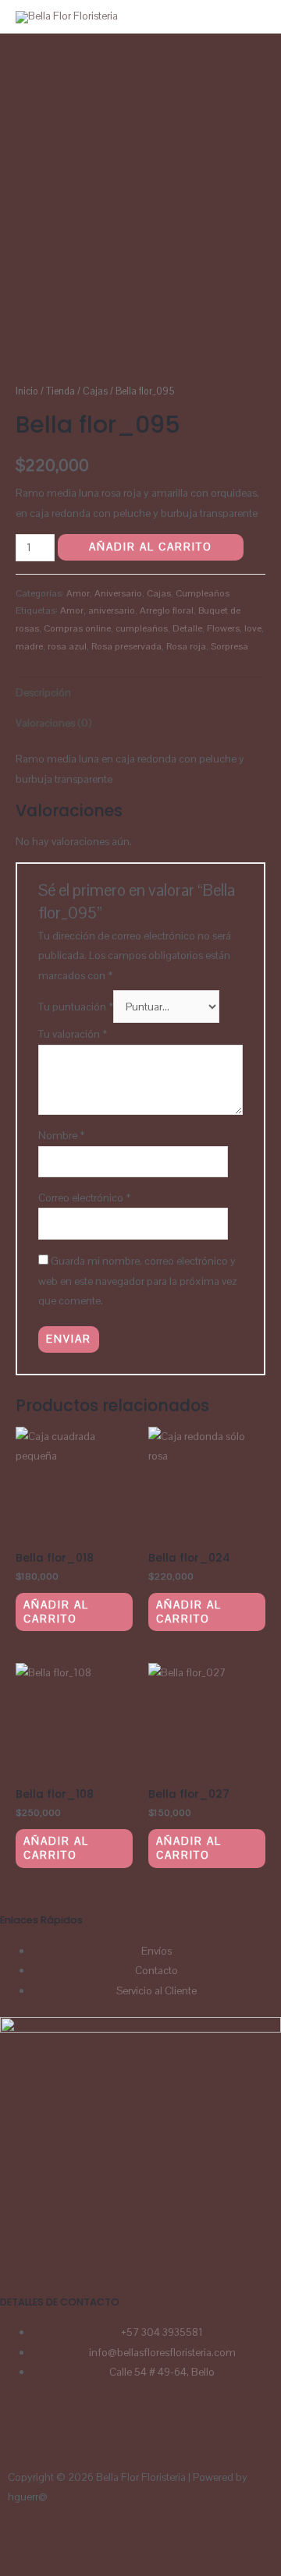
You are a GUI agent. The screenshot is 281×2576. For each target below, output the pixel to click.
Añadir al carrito (151, 547)
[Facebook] (20, 2433)
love (253, 628)
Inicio (27, 391)
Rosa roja (186, 646)
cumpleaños (142, 628)
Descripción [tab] (43, 692)
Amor (78, 593)
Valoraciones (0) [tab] (53, 723)
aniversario (112, 610)
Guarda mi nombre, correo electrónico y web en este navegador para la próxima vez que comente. (138, 1281)
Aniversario (118, 593)
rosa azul (67, 646)
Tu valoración (73, 1034)
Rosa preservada (126, 646)
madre (29, 646)
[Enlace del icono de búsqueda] (249, 17)
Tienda (60, 391)
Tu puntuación (76, 1007)
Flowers (223, 628)
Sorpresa (229, 646)
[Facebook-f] (69, 2542)
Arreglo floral (167, 610)
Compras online (77, 628)
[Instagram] (61, 2433)
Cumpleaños (203, 593)
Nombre (61, 1135)
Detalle (187, 628)
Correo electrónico (84, 1198)
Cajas (95, 391)
